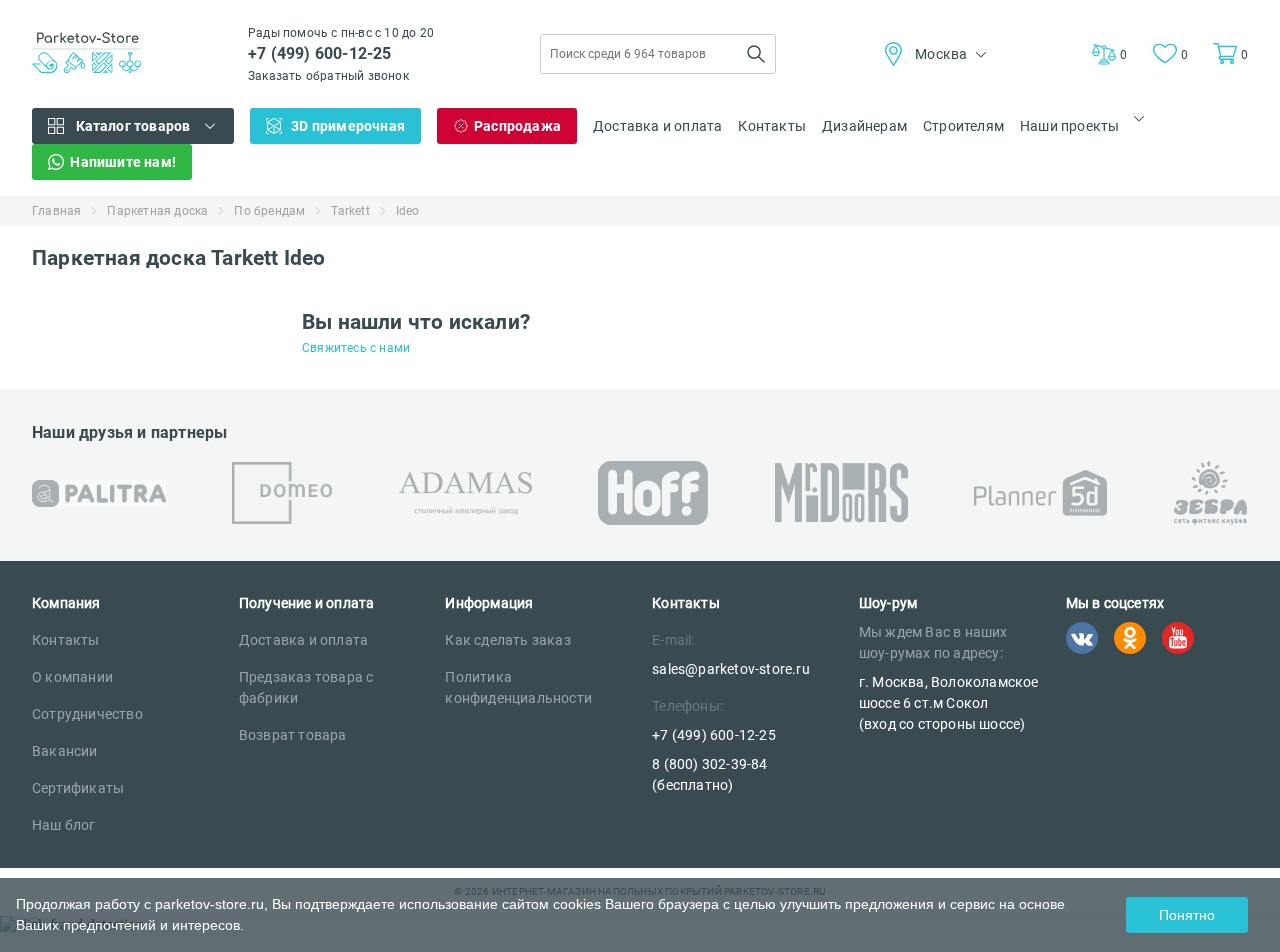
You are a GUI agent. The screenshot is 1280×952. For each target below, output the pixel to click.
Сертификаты (78, 788)
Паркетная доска (157, 211)
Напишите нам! (123, 162)
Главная (56, 211)
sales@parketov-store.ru (731, 669)
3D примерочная (348, 126)
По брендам (269, 211)
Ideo (408, 211)
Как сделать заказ (507, 640)
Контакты (772, 126)
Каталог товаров (133, 126)
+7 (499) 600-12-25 (320, 53)
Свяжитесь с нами (356, 348)
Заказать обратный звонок (328, 76)
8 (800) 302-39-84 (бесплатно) (709, 774)
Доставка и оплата (657, 126)
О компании (72, 677)
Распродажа (517, 126)
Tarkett (350, 211)
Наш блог (64, 825)
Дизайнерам (864, 126)
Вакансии (65, 751)
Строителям (963, 126)
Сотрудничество (87, 714)
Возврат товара (293, 735)
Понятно (1187, 915)
